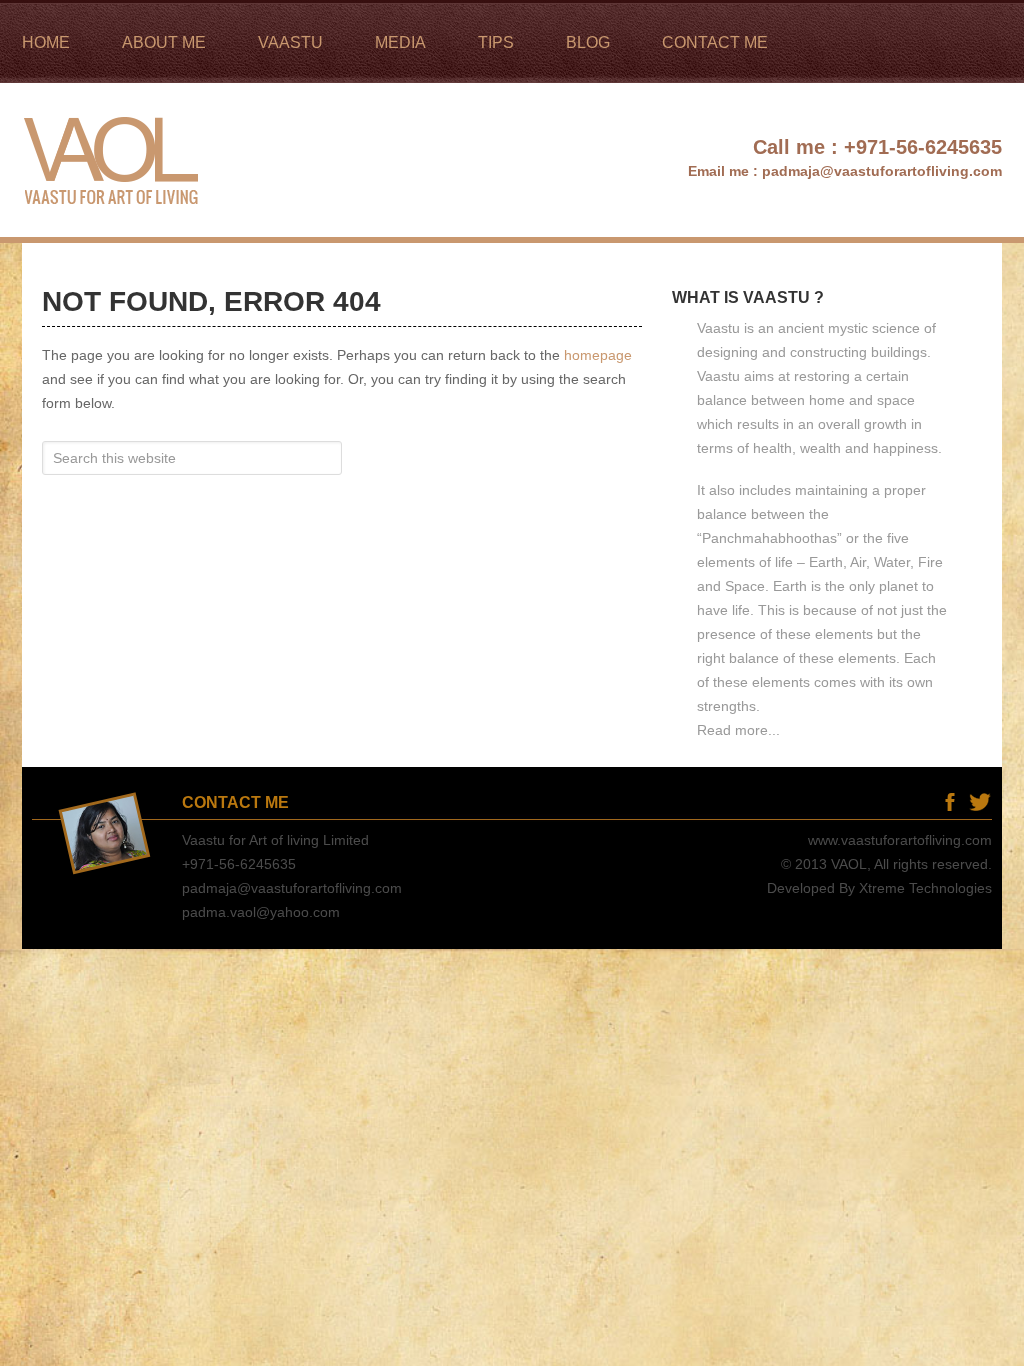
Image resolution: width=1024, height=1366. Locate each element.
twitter (979, 801)
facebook (949, 801)
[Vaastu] (114, 228)
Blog (919, 801)
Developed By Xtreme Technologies (879, 888)
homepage (598, 355)
